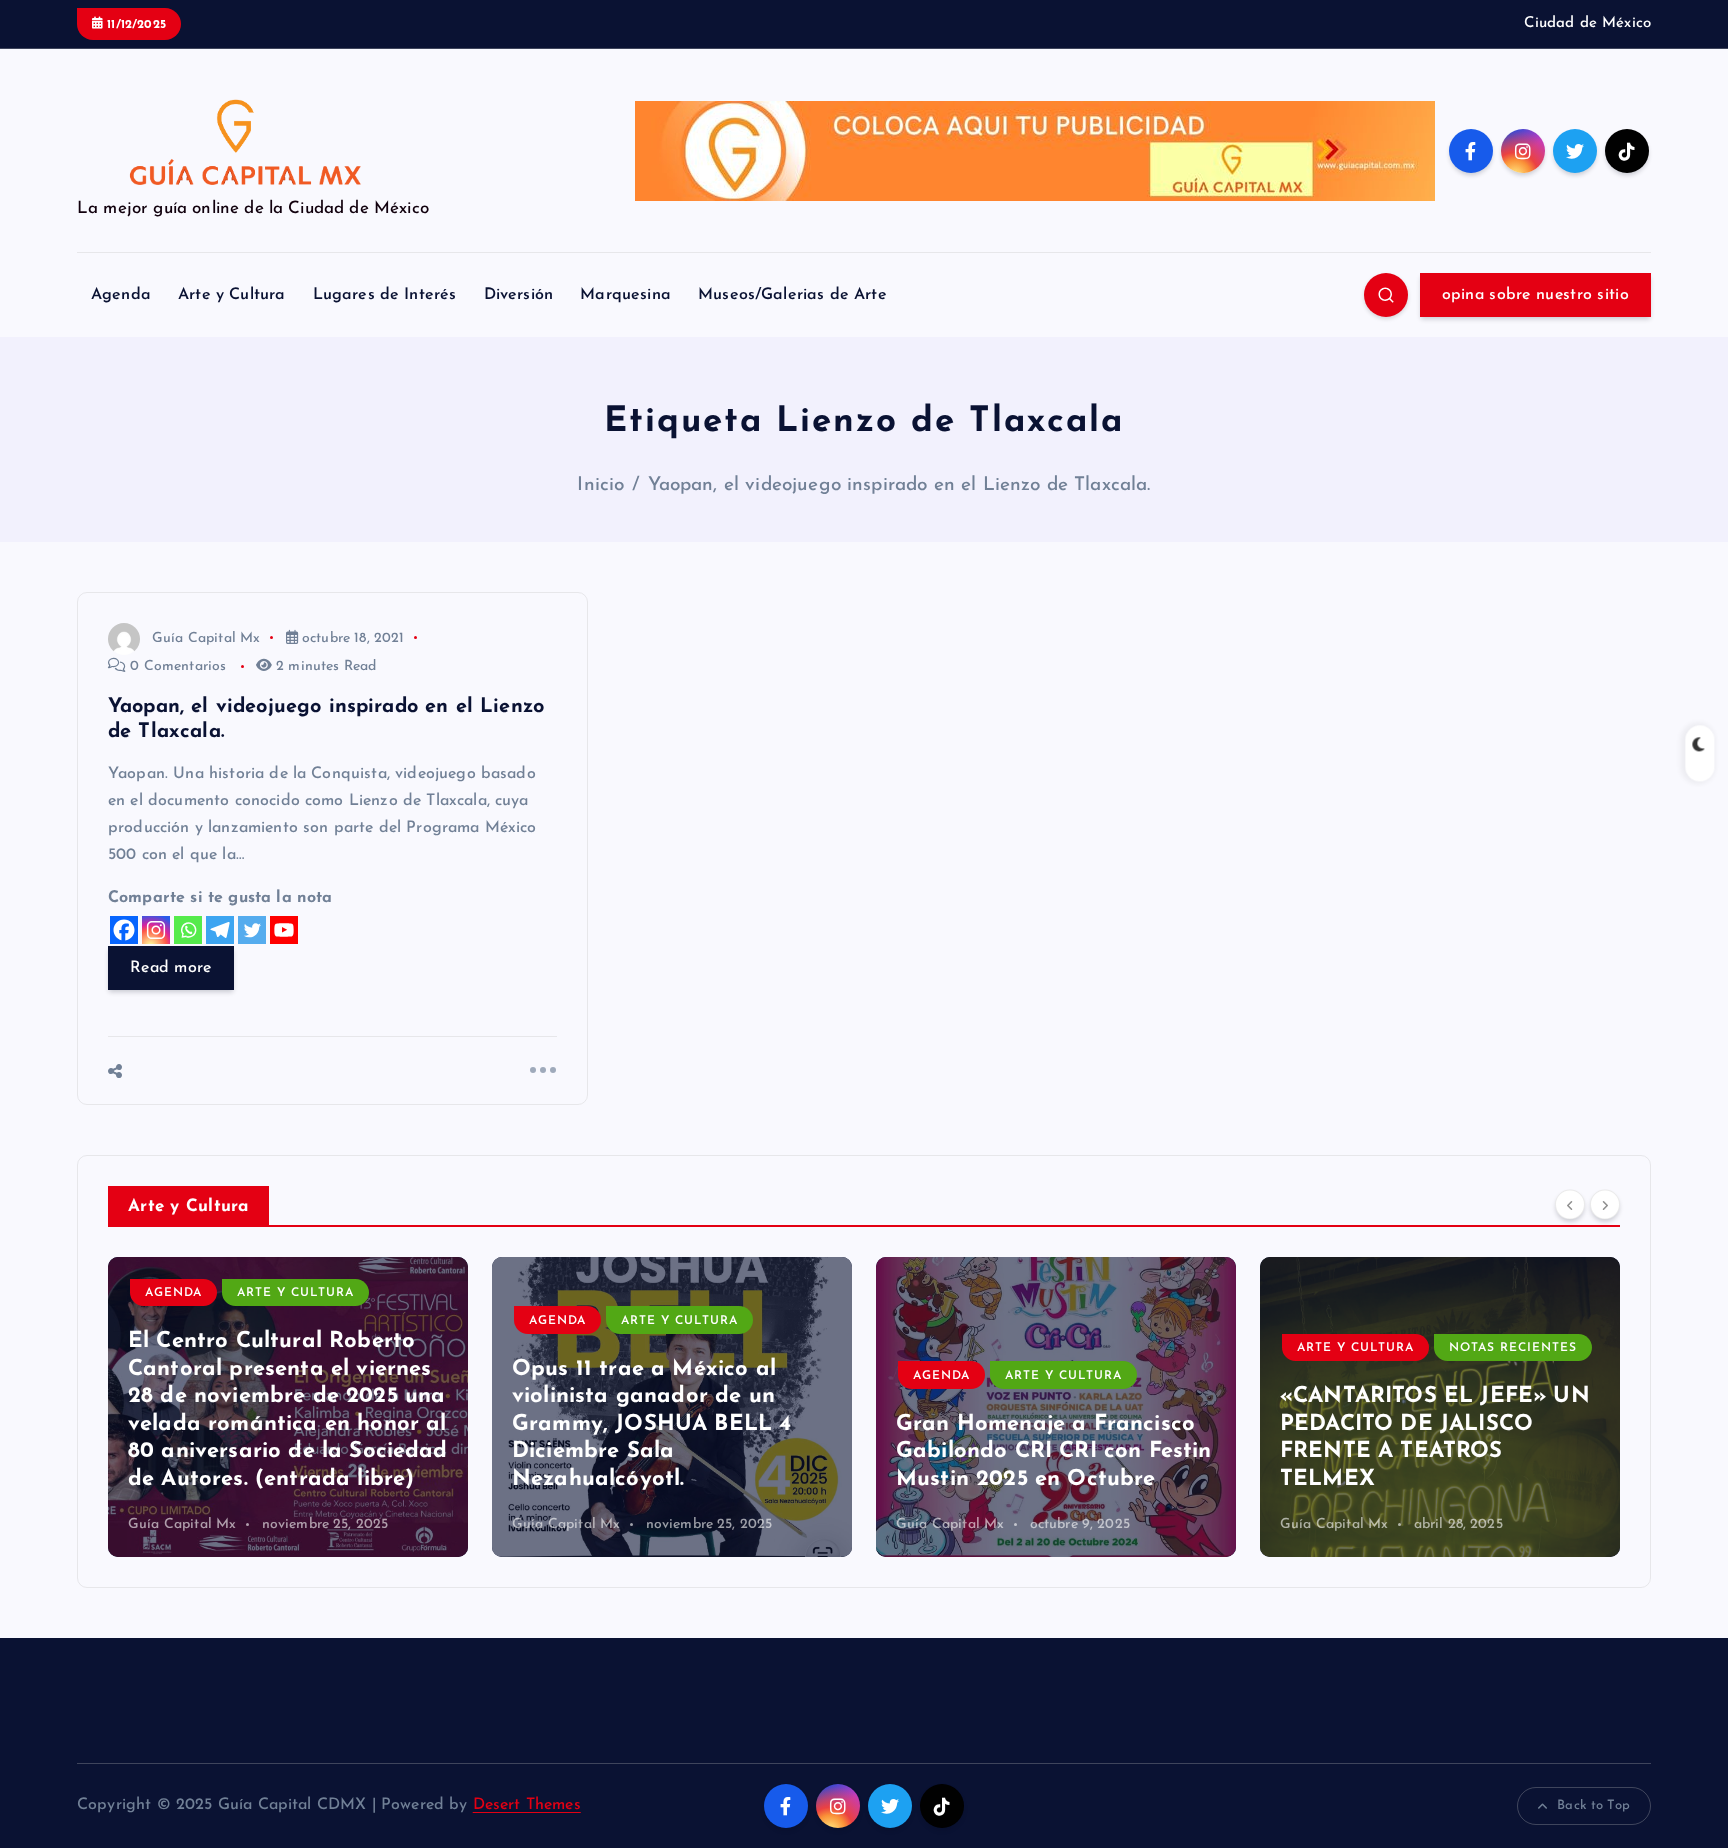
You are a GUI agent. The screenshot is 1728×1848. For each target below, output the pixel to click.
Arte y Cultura (231, 295)
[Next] (1605, 1204)
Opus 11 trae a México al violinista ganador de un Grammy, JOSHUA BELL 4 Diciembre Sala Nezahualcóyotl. (651, 1424)
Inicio (600, 485)
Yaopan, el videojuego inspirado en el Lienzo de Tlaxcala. (899, 485)
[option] (288, 1407)
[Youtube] (284, 930)
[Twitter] (252, 930)
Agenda (121, 295)
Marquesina (625, 295)
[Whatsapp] (188, 930)
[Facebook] (124, 930)
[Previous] (1570, 1204)
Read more (171, 968)
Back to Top (1593, 1805)
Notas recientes (1513, 1348)
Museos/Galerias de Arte (792, 295)
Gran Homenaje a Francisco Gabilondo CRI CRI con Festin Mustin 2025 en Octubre (1053, 1452)
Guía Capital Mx (206, 638)
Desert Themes (527, 1805)
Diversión (518, 295)
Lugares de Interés (385, 295)
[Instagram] (156, 930)
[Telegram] (220, 930)
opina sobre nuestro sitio (1536, 295)
